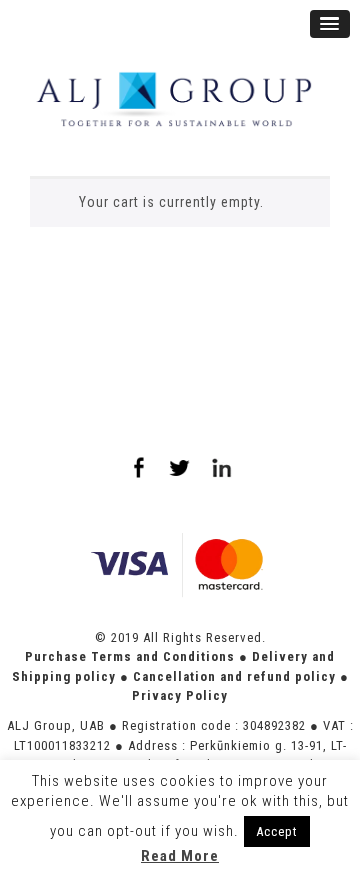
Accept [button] (277, 831)
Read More (180, 856)
